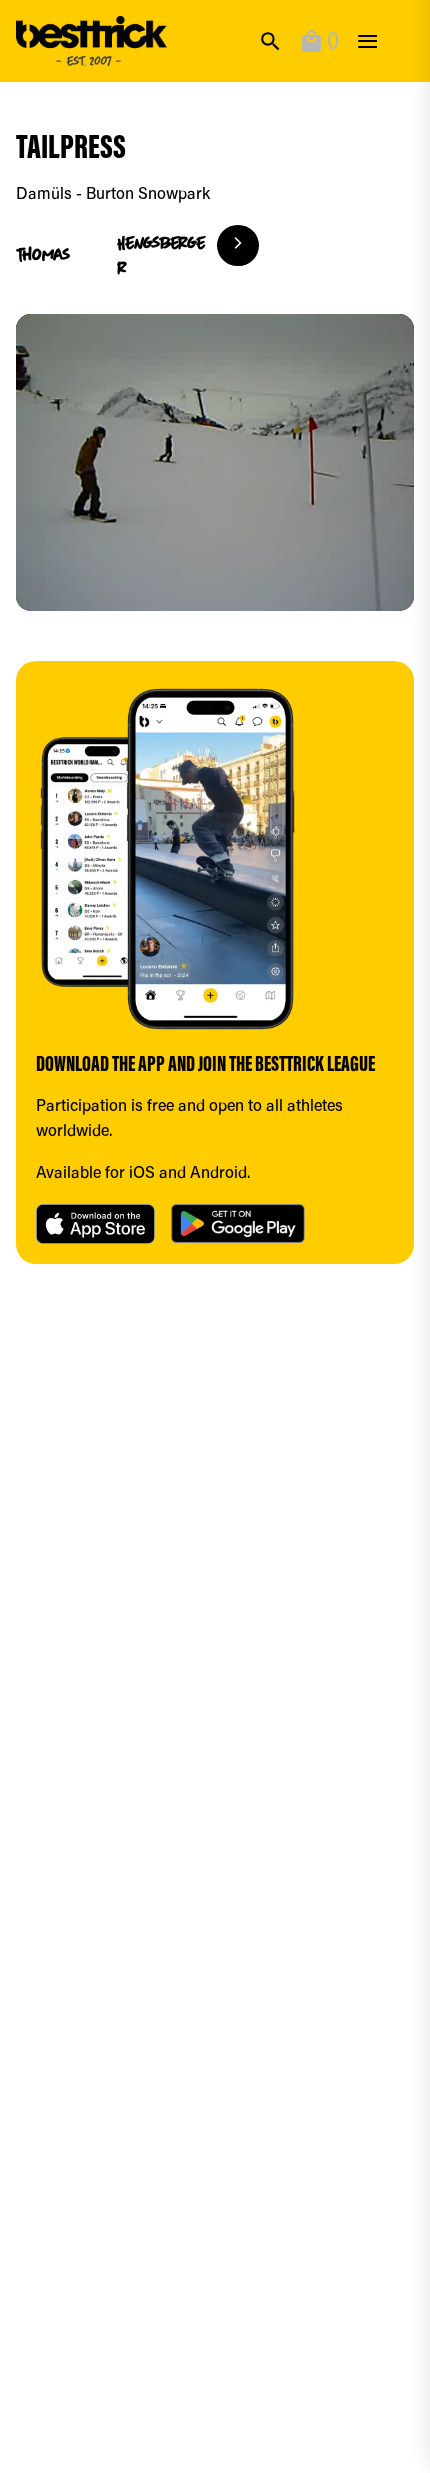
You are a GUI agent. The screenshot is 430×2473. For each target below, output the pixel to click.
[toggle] (367, 41)
